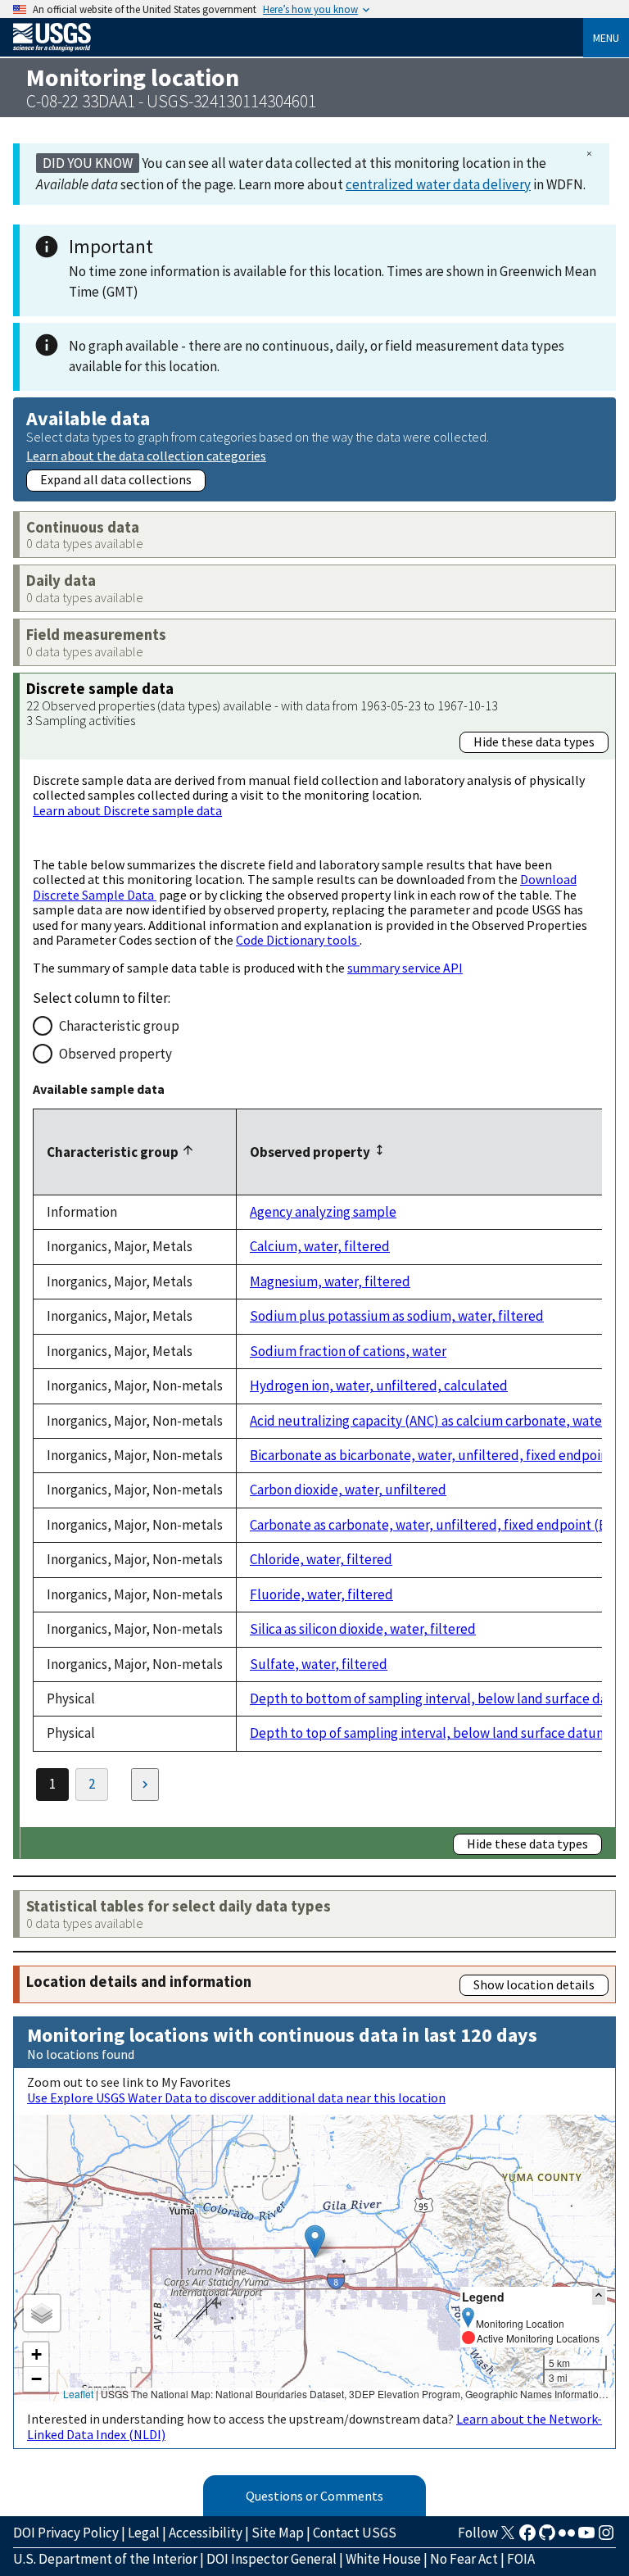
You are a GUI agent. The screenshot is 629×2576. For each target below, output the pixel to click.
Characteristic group (119, 1026)
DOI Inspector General (272, 2559)
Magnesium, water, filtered (330, 1281)
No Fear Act (464, 2559)
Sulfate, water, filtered (319, 1664)
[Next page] (145, 1785)
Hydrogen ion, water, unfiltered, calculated (379, 1386)
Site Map (278, 2533)
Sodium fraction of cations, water (348, 1351)
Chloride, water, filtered (321, 1559)
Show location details (534, 1984)
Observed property (115, 1054)
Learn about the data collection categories (146, 455)
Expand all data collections (116, 479)
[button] (315, 2241)
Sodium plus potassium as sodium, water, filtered (397, 1316)
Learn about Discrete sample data (127, 810)
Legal (144, 2533)
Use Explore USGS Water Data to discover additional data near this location (236, 2098)
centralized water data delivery (438, 184)
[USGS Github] (547, 2537)
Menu (606, 38)
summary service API (405, 968)
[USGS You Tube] (586, 2537)
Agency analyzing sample (323, 1212)
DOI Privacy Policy (66, 2533)
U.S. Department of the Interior (105, 2559)
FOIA (521, 2559)
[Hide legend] (599, 2296)
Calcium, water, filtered (320, 1246)
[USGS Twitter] (508, 2537)
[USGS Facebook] (527, 2537)
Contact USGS (355, 2533)
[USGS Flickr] (567, 2537)
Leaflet (78, 2394)
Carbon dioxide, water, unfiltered (348, 1490)
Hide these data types (534, 742)
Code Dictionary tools (298, 940)
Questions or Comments (314, 2496)
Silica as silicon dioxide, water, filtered (363, 1629)
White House (383, 2559)
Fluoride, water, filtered (321, 1594)
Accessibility (206, 2533)
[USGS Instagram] (606, 2537)
